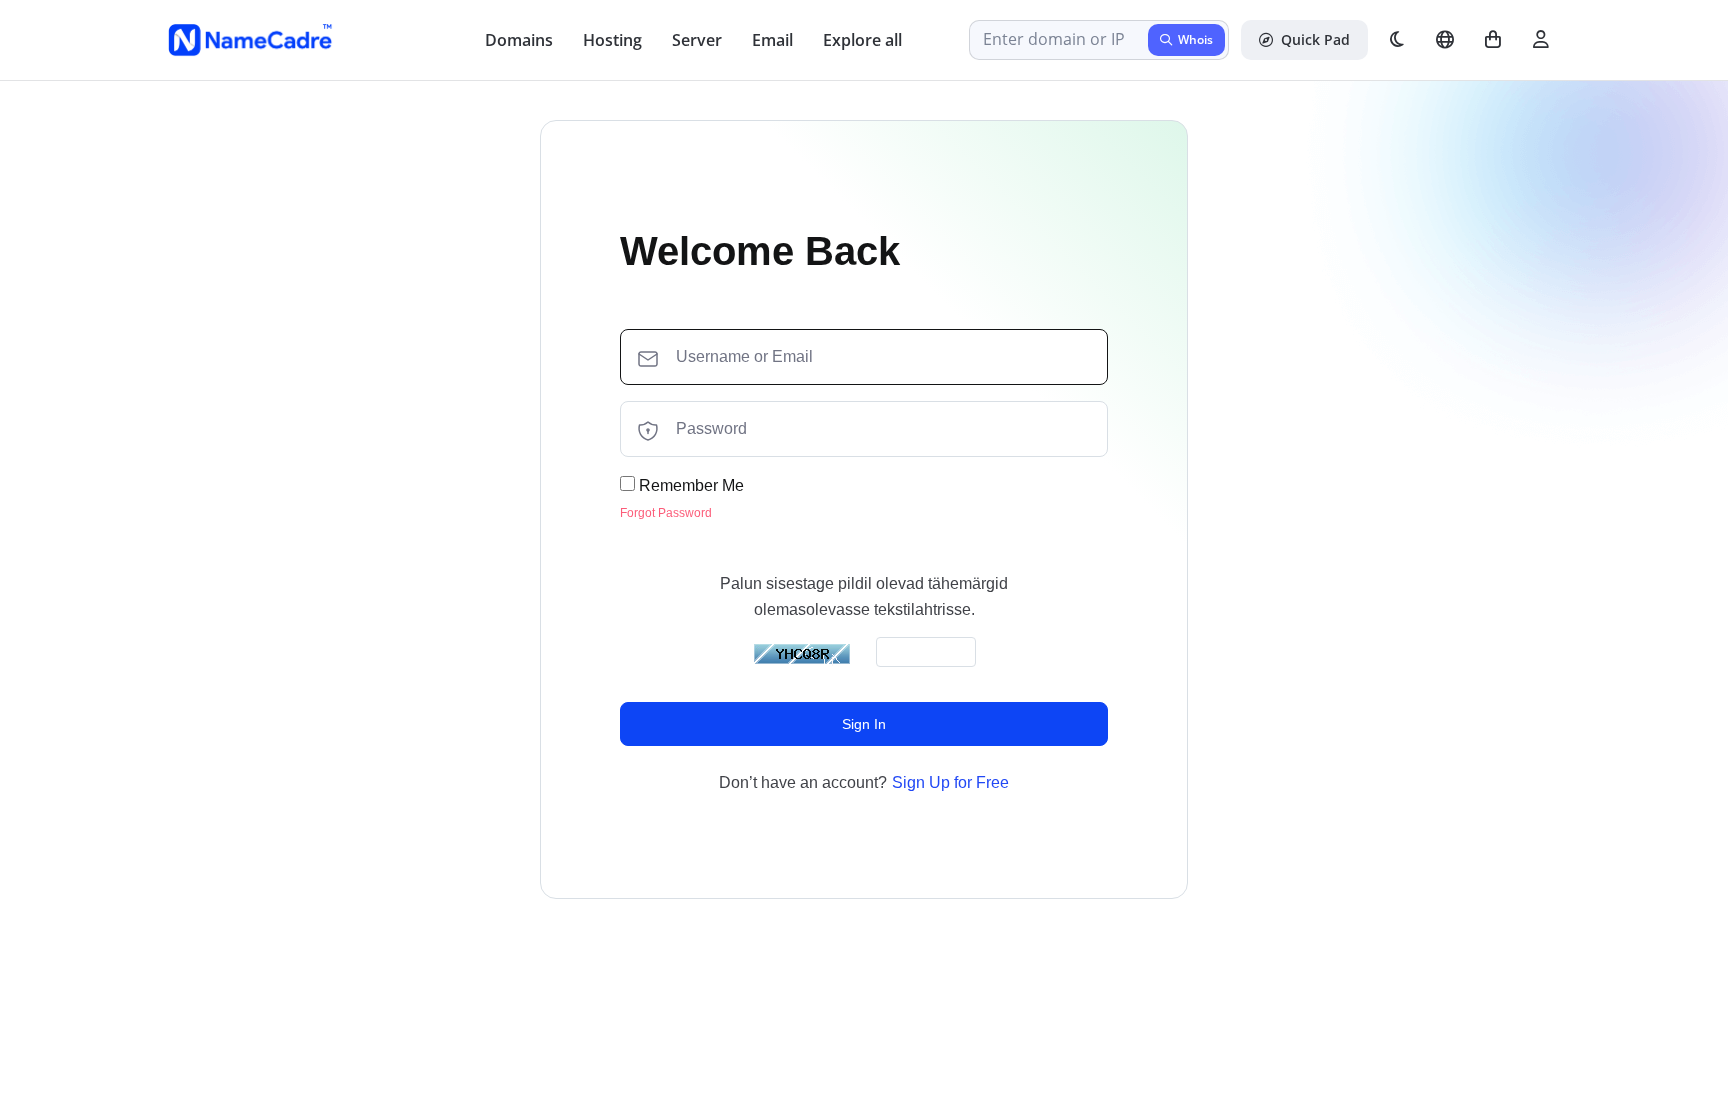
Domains (519, 40)
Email (772, 40)
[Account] (1541, 40)
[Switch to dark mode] (1397, 40)
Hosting (612, 40)
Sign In (864, 724)
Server (697, 40)
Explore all (862, 40)
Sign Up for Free (950, 782)
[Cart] (1493, 40)
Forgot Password (666, 513)
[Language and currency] (1445, 40)
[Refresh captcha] (802, 654)
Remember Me (689, 485)
